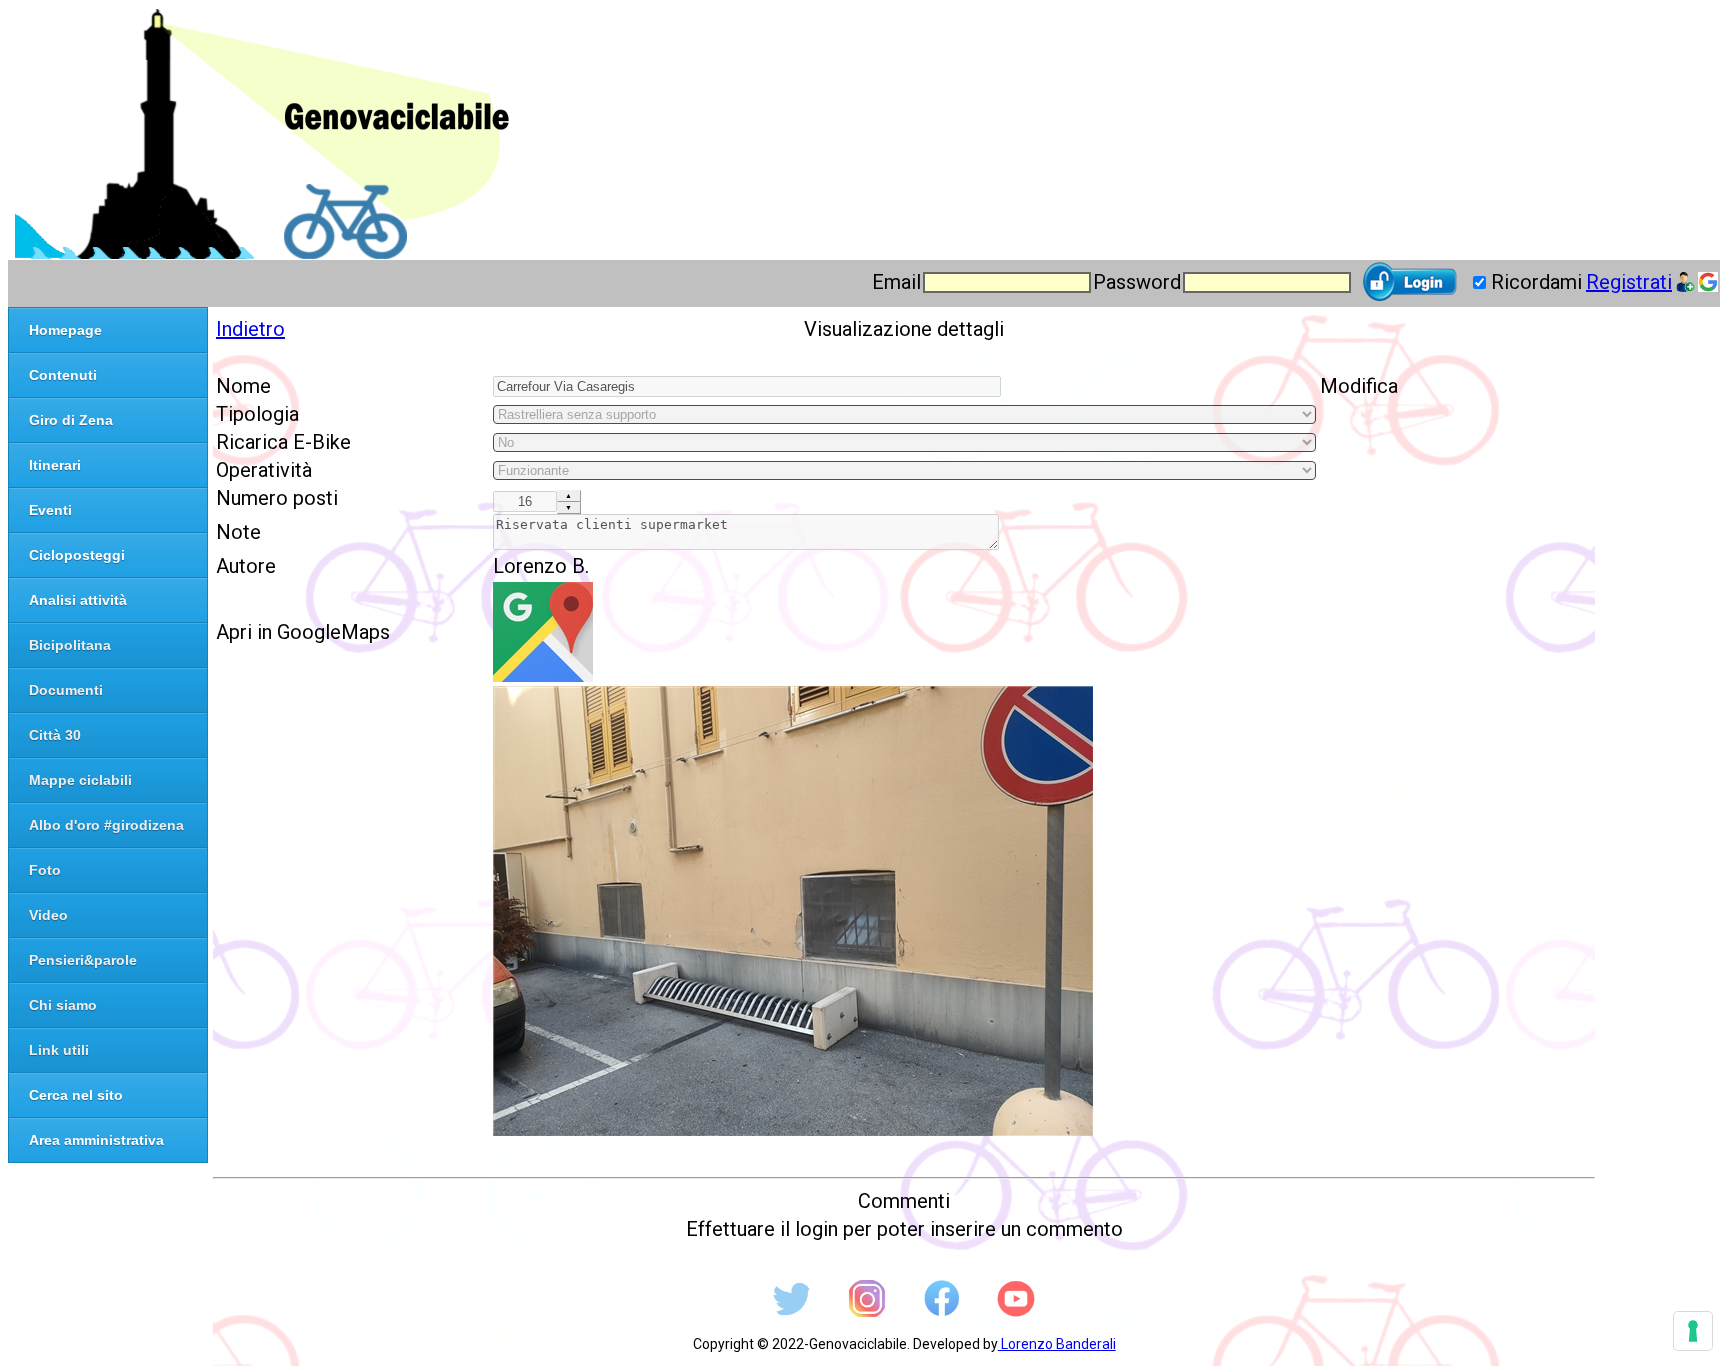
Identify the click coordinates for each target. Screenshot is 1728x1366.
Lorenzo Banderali (1057, 1344)
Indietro (250, 329)
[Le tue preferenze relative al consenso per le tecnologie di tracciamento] (1693, 1331)
